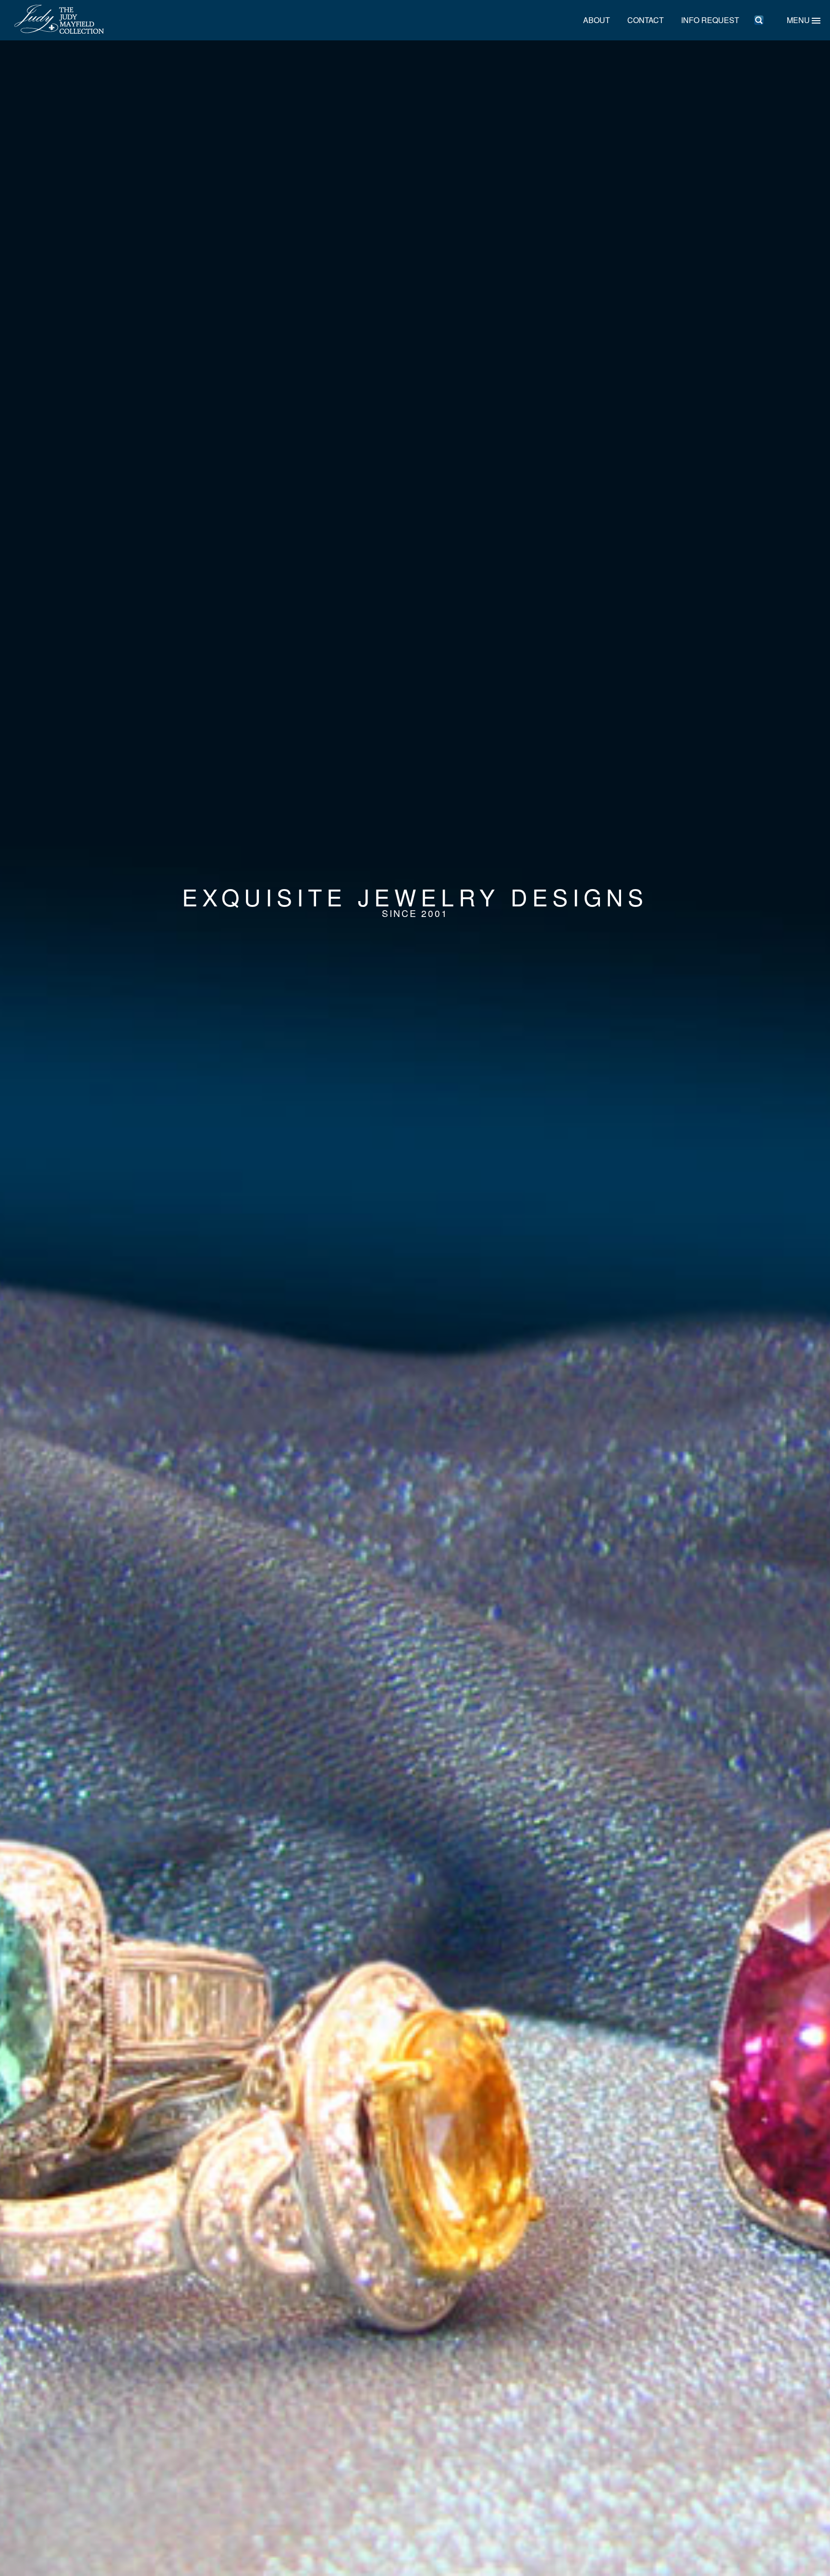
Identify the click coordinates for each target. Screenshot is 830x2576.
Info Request (710, 20)
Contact (646, 20)
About (597, 20)
